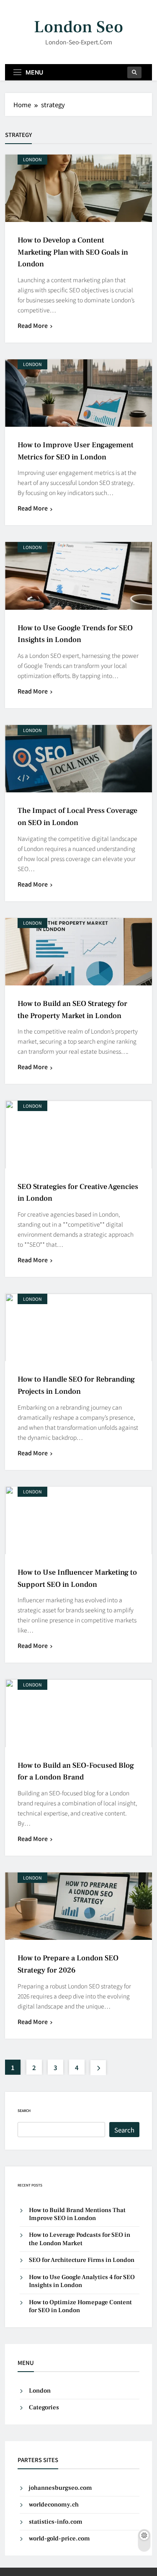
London (32, 159)
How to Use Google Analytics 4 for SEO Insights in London (82, 2281)
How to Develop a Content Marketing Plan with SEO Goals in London (73, 252)
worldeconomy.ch (54, 2505)
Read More (33, 325)
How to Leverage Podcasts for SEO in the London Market (80, 2239)
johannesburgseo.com (60, 2488)
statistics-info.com (56, 2522)
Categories (44, 2407)
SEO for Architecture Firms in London (82, 2260)
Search (24, 2111)
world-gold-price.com (59, 2539)
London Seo (78, 27)
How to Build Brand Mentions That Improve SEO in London (77, 2214)
